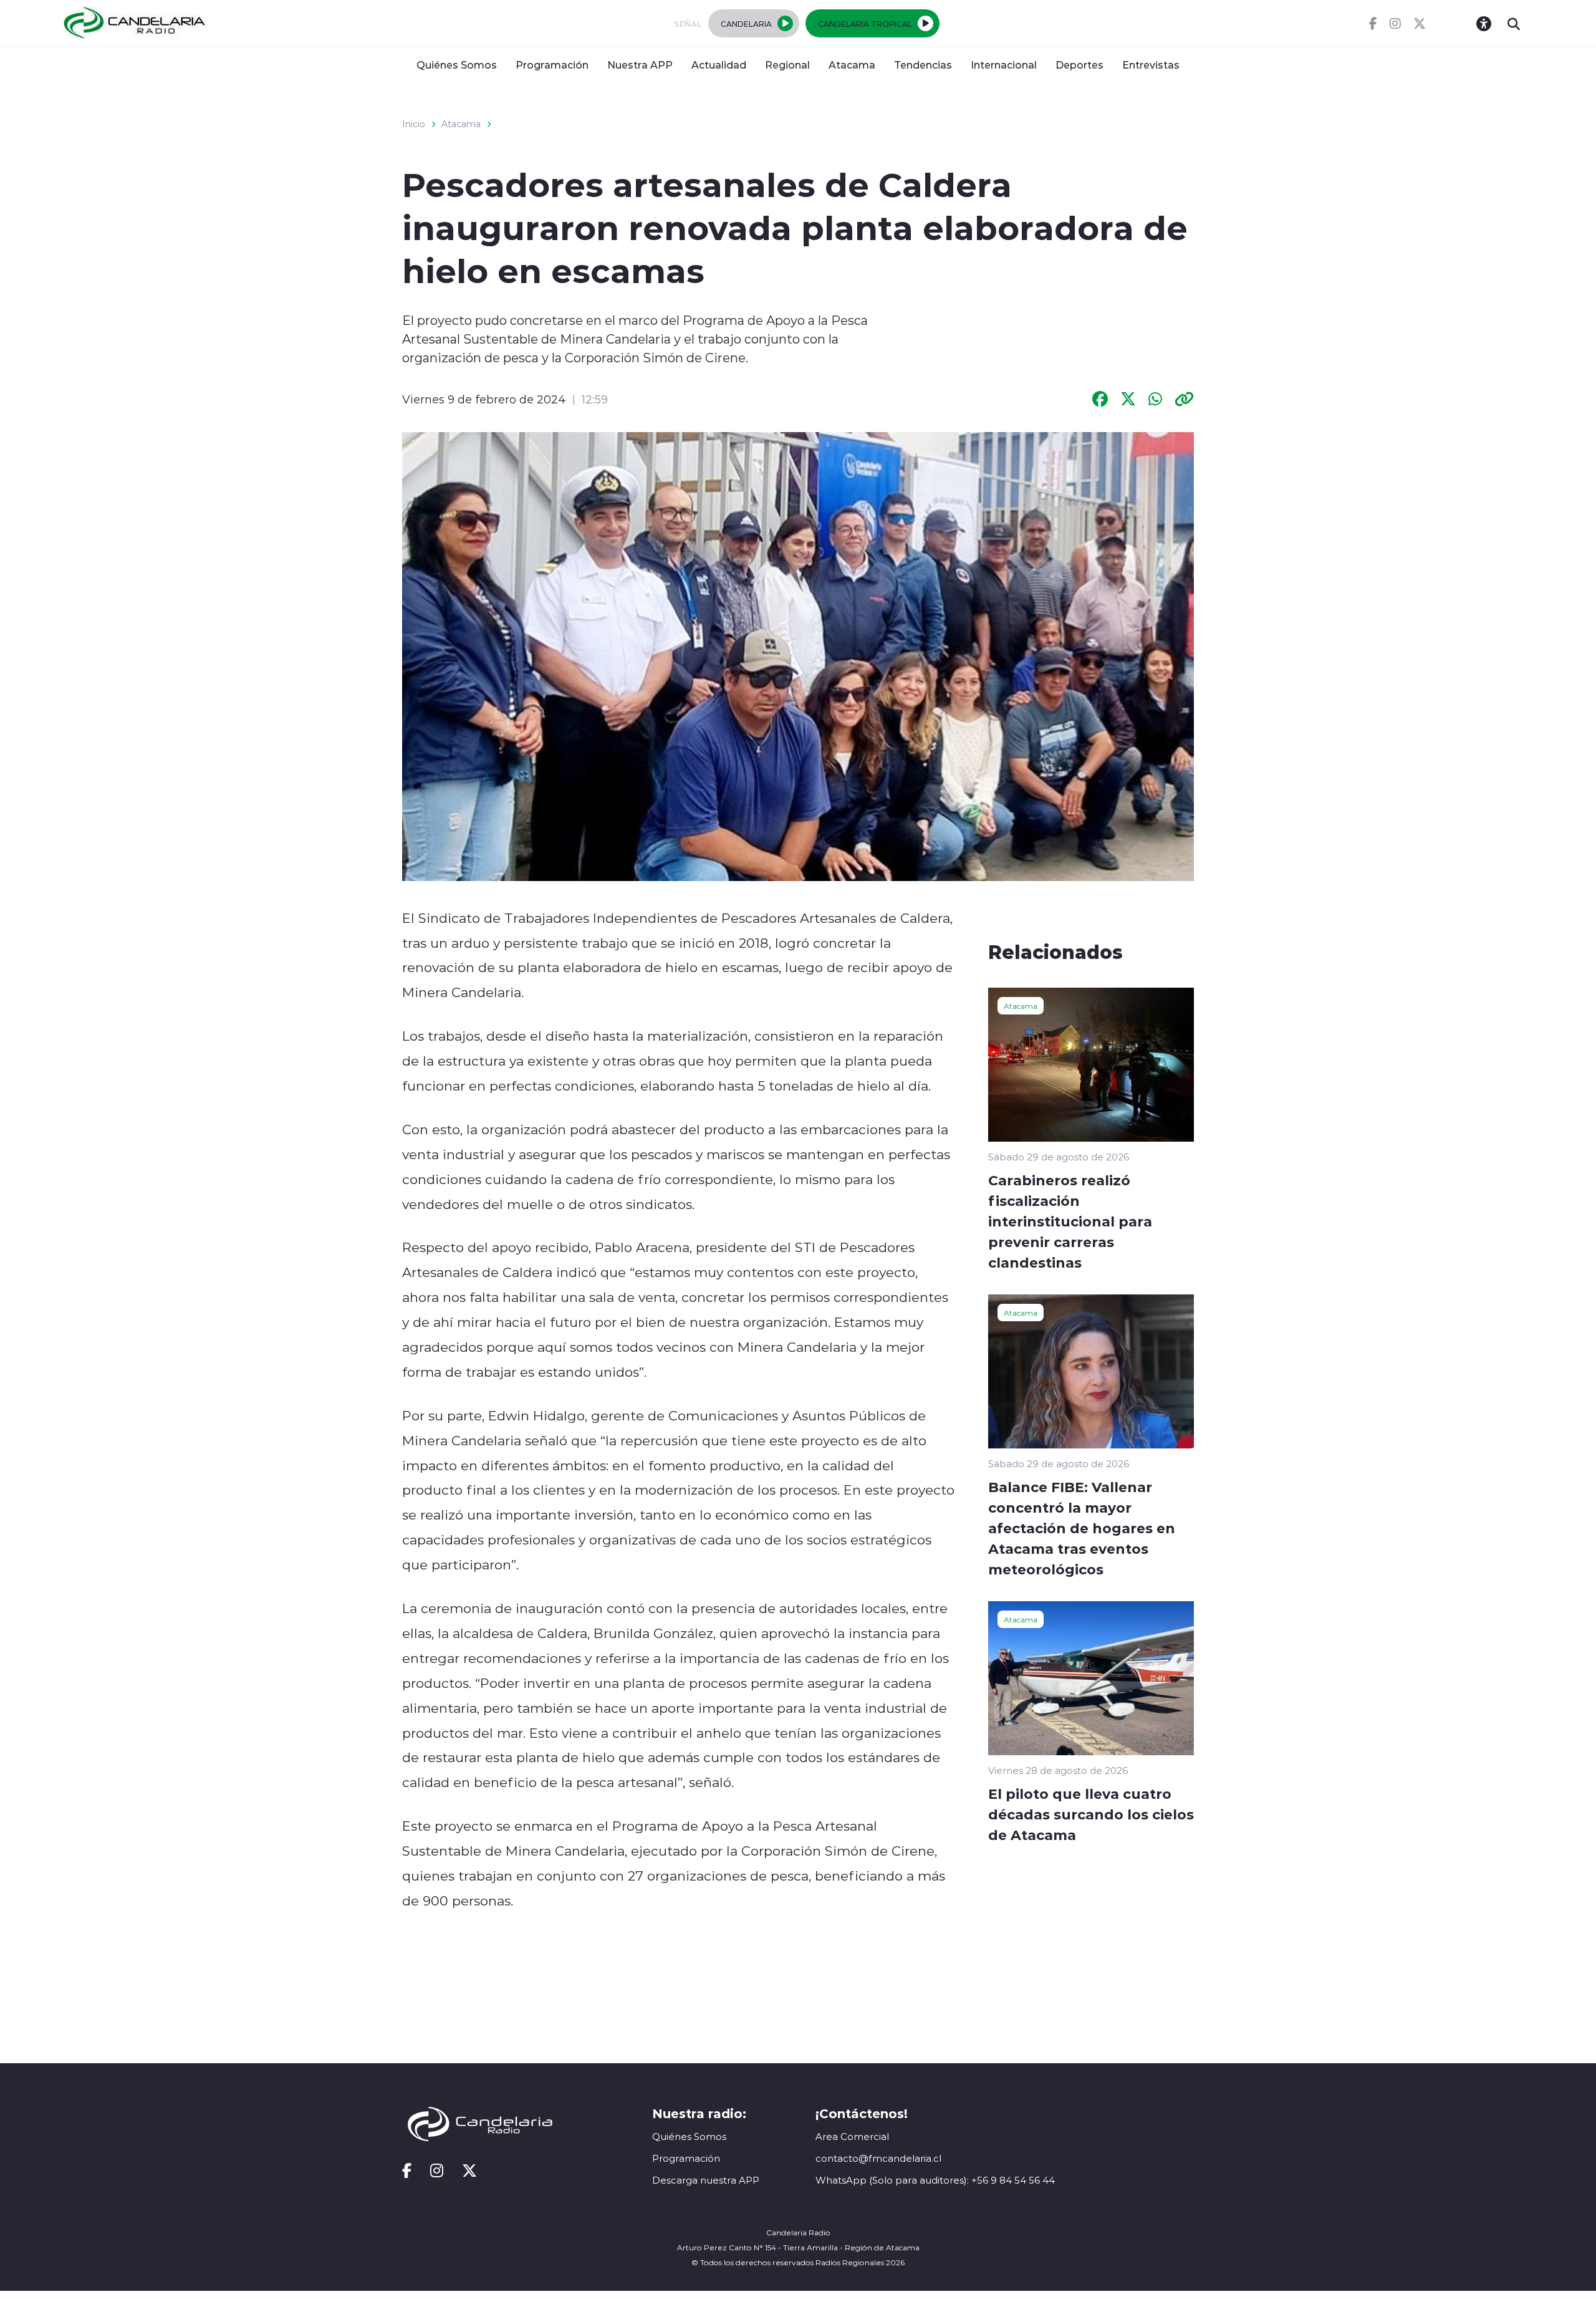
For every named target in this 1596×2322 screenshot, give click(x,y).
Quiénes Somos (457, 65)
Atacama (852, 65)
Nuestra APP (640, 65)
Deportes (1079, 65)
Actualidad (719, 65)
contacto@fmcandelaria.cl (878, 2158)
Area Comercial (852, 2137)
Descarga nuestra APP (706, 2180)
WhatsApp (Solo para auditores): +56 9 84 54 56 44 (935, 2180)
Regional (787, 65)
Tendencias (923, 65)
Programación (552, 65)
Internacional (1004, 65)
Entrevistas (1151, 65)
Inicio (414, 124)
